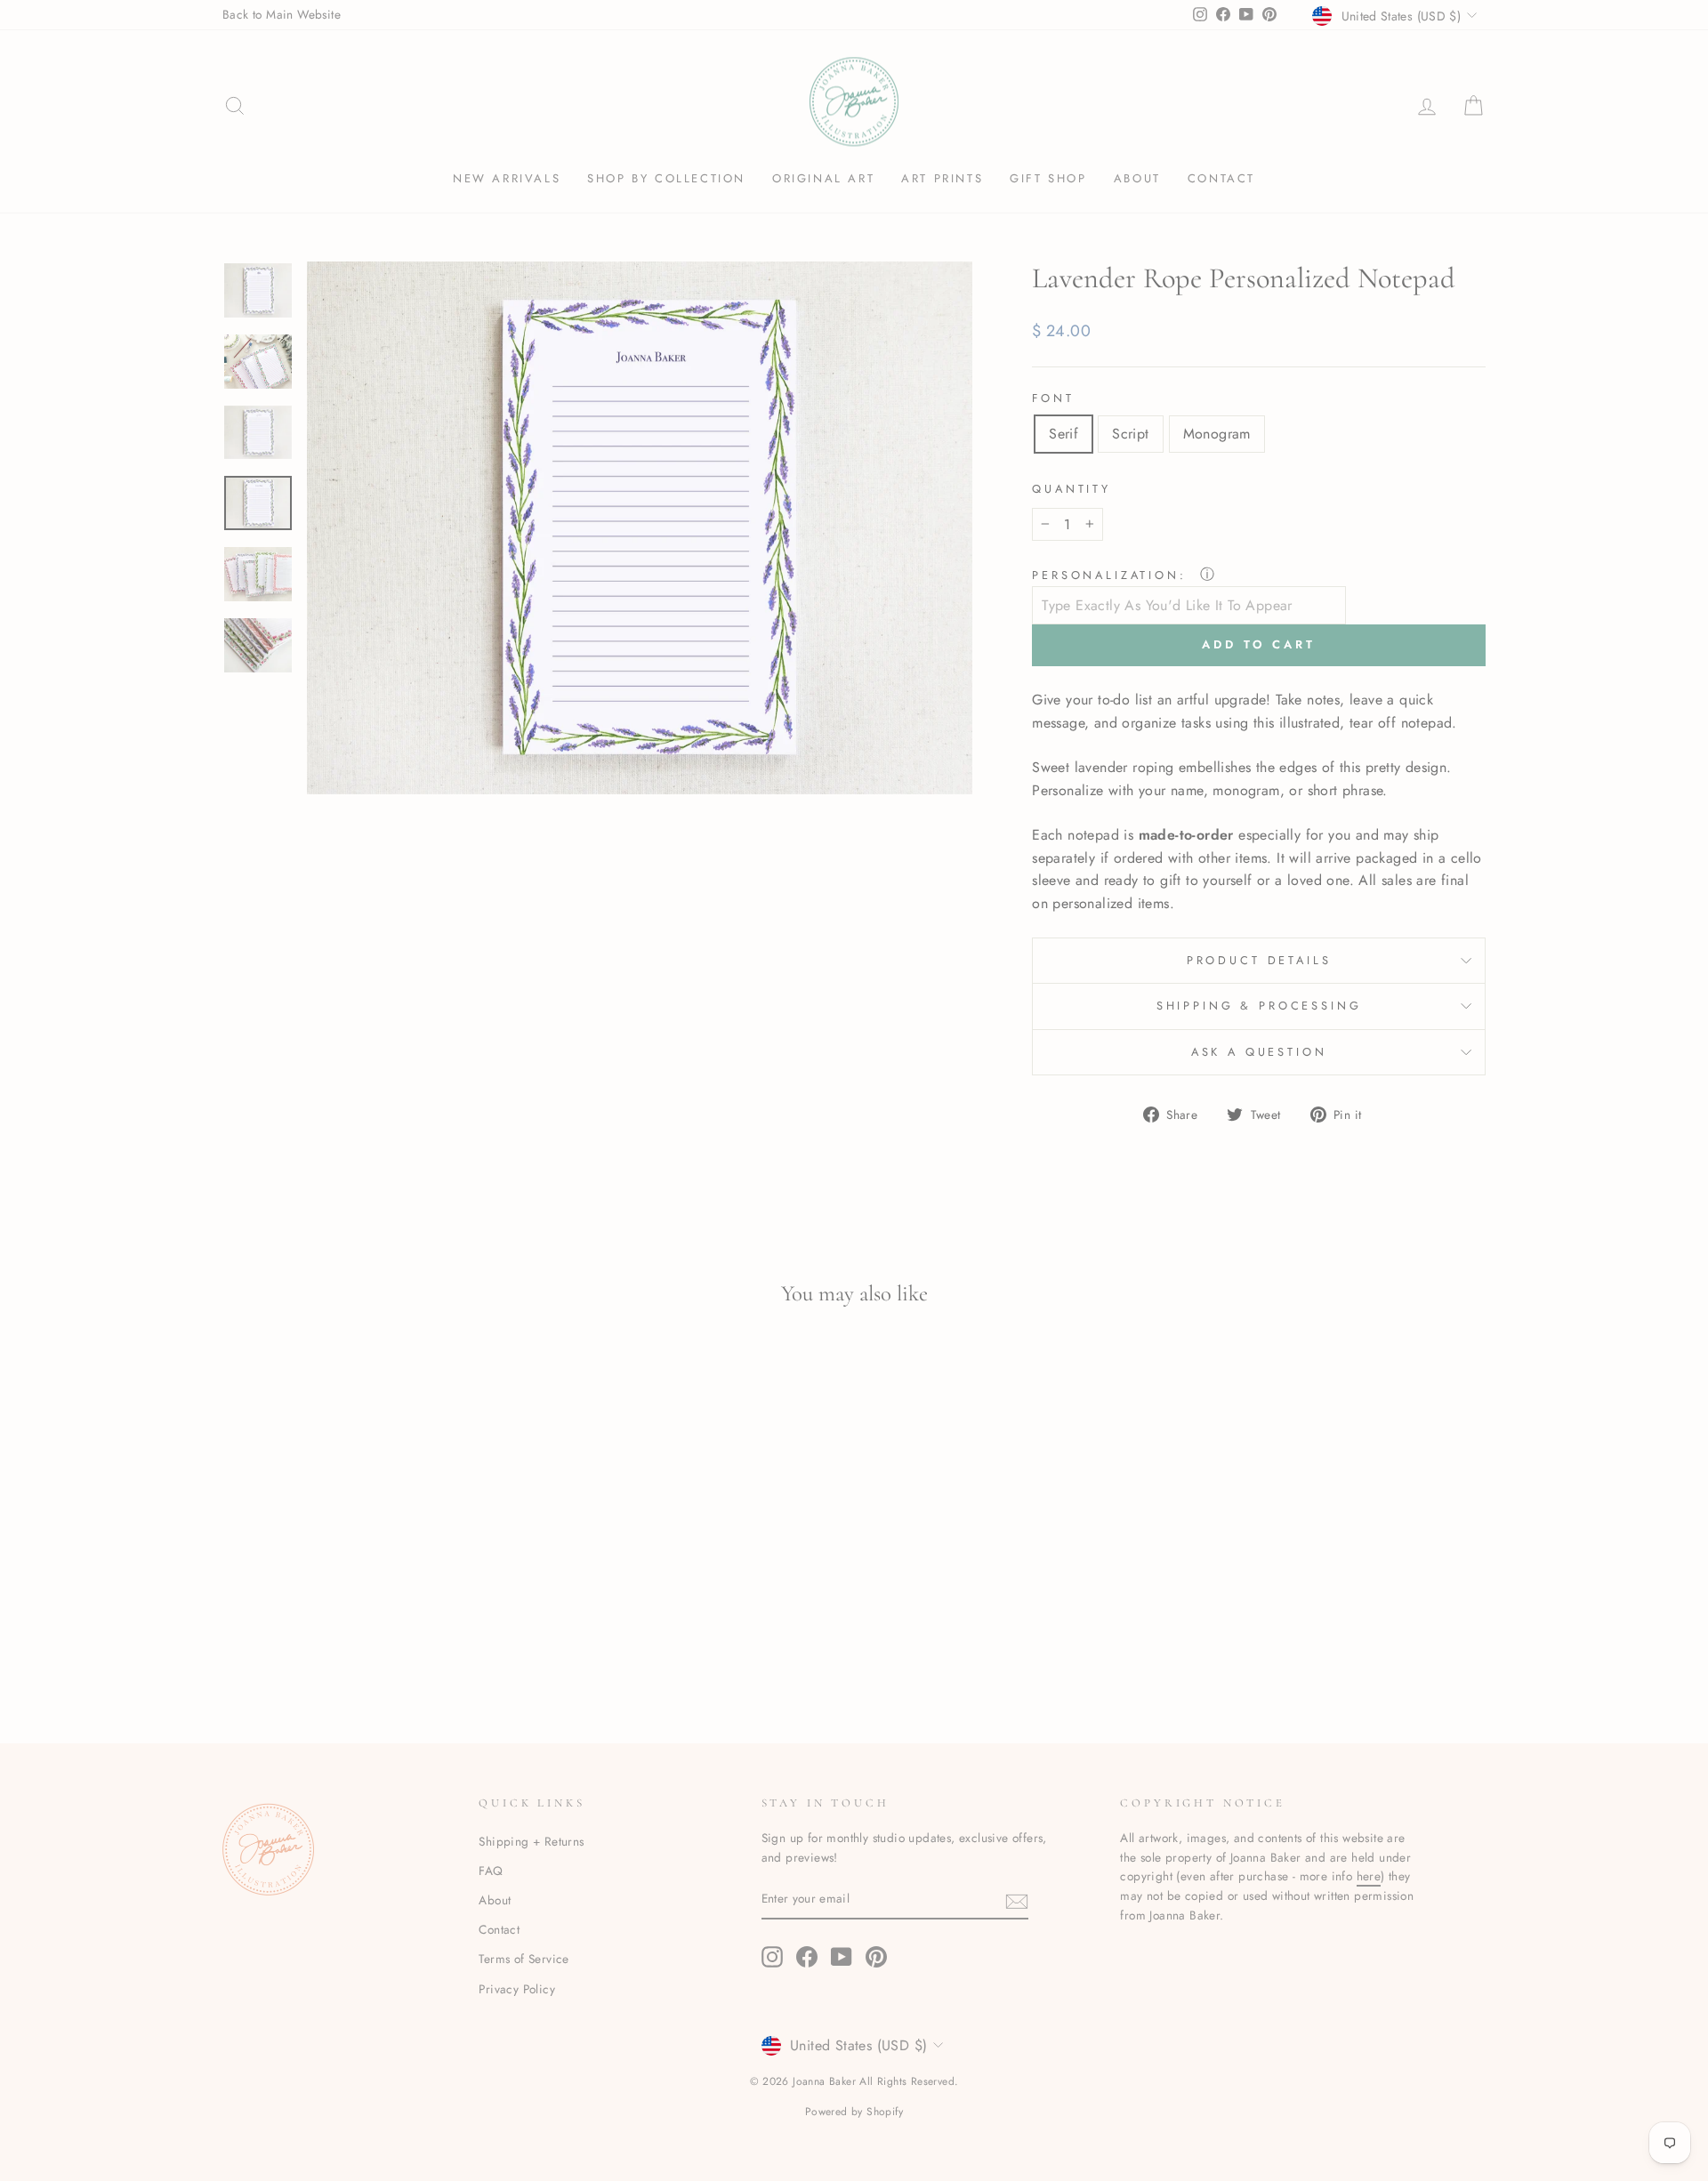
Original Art (823, 178)
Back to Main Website (282, 14)
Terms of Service (524, 1959)
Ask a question (1259, 1052)
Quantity (1072, 489)
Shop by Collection (666, 178)
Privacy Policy (517, 1989)
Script (1130, 434)
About (1137, 178)
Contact (1221, 178)
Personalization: (1112, 575)
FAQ (491, 1871)
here (1369, 1876)
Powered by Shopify (854, 2112)
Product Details (1259, 960)
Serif (1063, 434)
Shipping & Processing (1259, 1006)
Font (1053, 398)
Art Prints (942, 178)
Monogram (1217, 434)
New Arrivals (507, 178)
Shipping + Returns (531, 1841)
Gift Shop (1048, 178)
